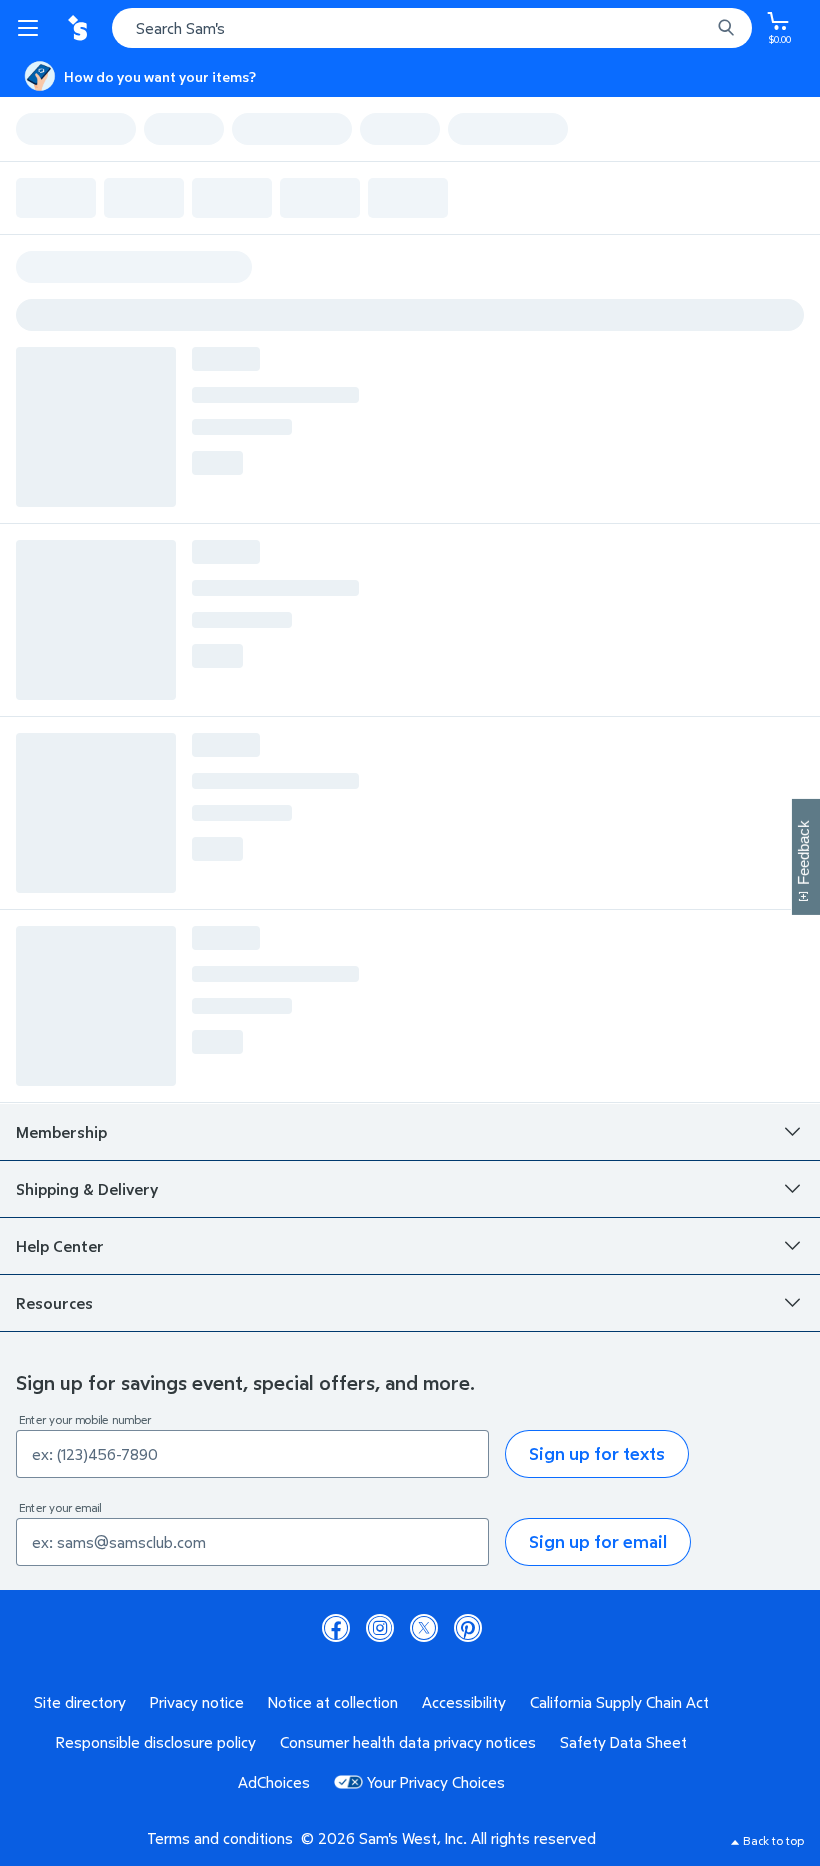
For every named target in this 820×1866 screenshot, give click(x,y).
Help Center (60, 1246)
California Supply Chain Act (619, 1702)
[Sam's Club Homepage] (80, 28)
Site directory (80, 1702)
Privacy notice (197, 1702)
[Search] (726, 28)
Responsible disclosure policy (156, 1742)
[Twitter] (424, 1628)
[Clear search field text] (700, 28)
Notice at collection (333, 1702)
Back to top (773, 1840)
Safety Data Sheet (623, 1742)
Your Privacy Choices (436, 1782)
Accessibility (464, 1702)
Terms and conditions (220, 1838)
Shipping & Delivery (87, 1189)
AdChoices (274, 1782)
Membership (61, 1132)
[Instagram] (380, 1628)
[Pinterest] (468, 1628)
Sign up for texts (597, 1453)
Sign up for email (598, 1541)
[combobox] (432, 28)
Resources (54, 1303)
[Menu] (32, 28)
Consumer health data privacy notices (408, 1742)
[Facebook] (336, 1628)
